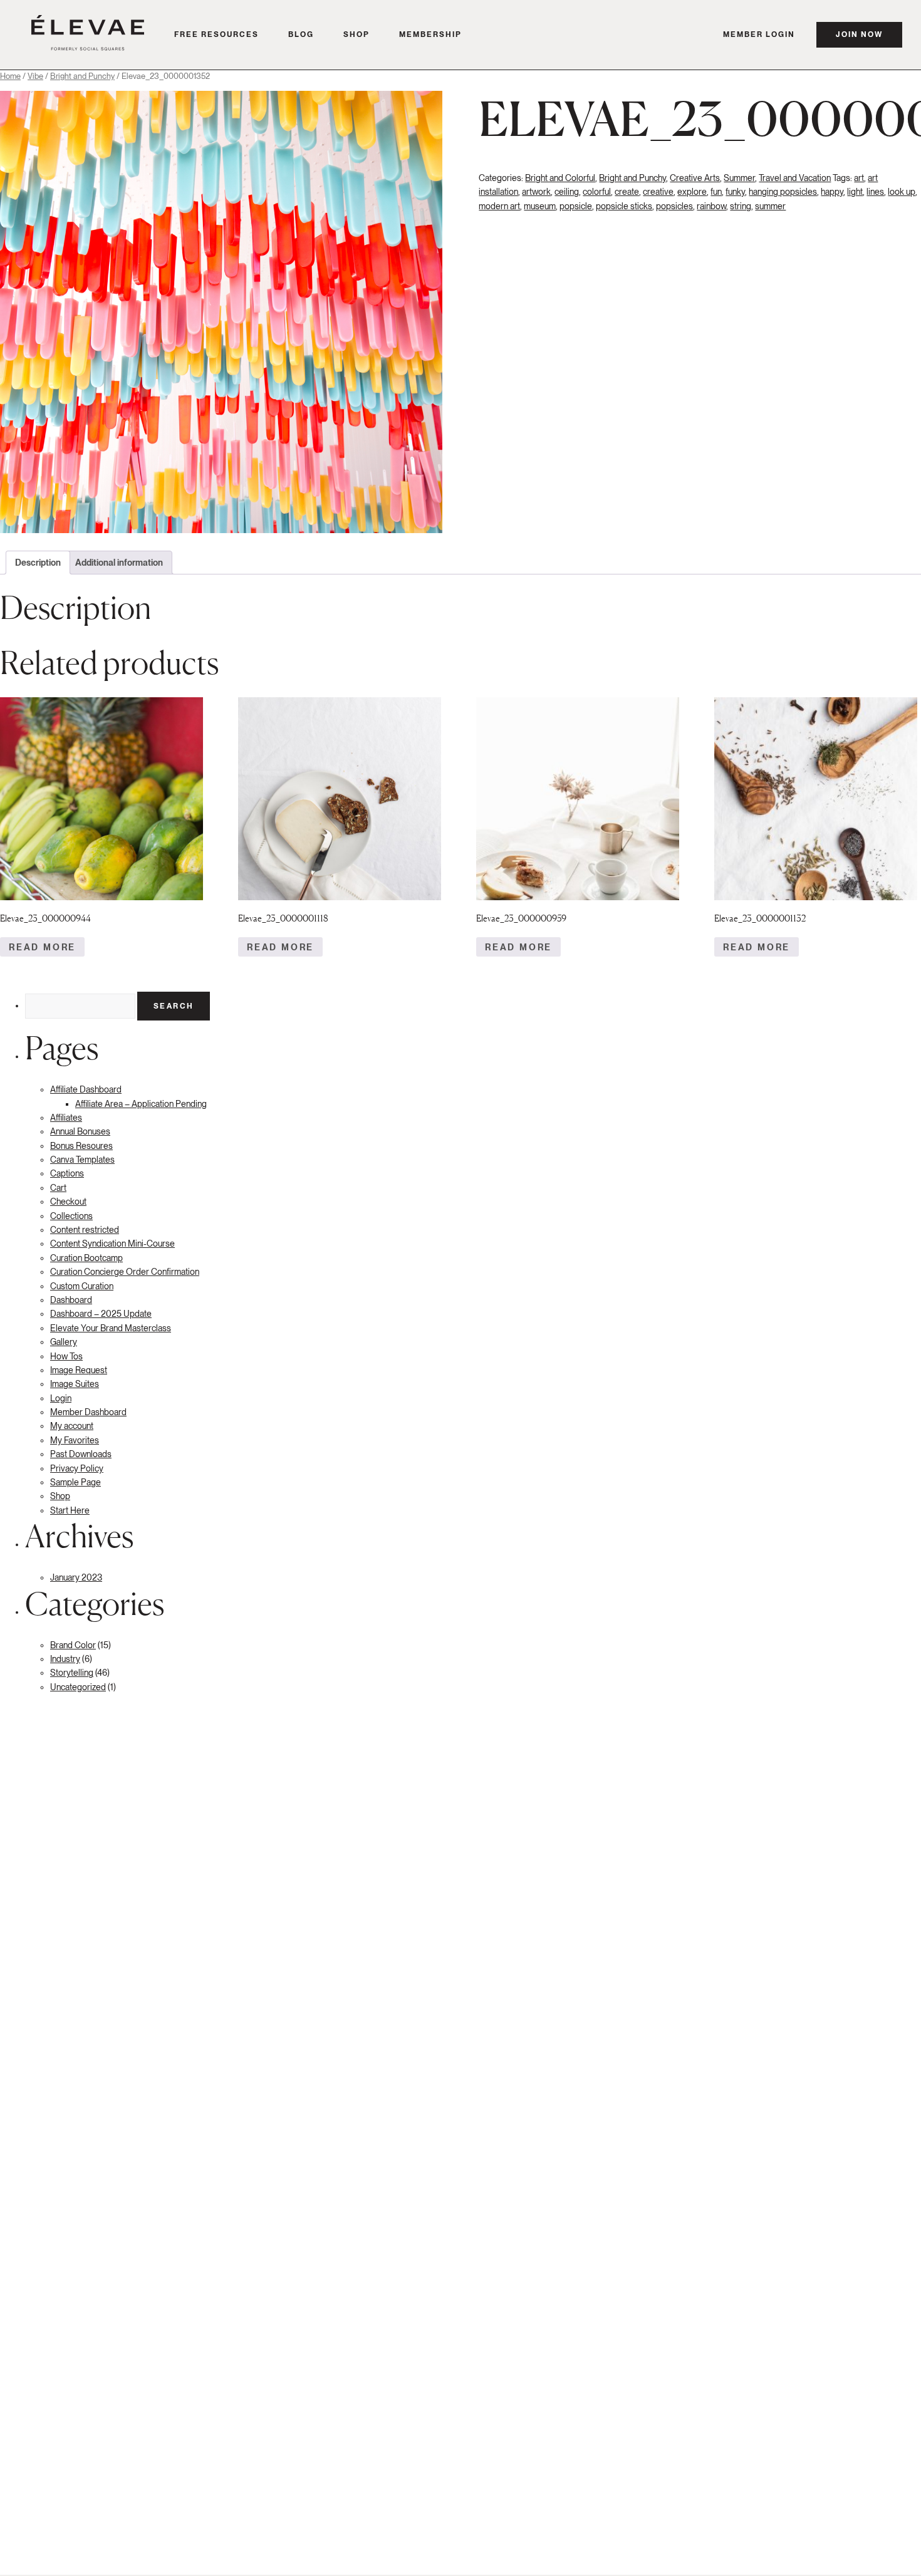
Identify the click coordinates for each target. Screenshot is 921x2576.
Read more (42, 947)
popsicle (576, 206)
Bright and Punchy (82, 76)
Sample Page (75, 1482)
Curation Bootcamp (86, 1258)
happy (832, 192)
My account (72, 1426)
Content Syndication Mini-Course (112, 1244)
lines (875, 192)
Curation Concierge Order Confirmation (125, 1272)
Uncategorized (78, 1687)
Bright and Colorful (560, 178)
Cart (58, 1188)
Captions (67, 1173)
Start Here (70, 1510)
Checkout (68, 1202)
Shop (356, 34)
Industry (65, 1659)
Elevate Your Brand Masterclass (111, 1328)
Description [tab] (38, 563)
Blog (301, 34)
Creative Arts (695, 178)
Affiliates (66, 1118)
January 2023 (76, 1577)
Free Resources (216, 34)
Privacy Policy (77, 1468)
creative (658, 192)
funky (735, 192)
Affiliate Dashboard (86, 1089)
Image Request (79, 1370)
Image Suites (75, 1384)
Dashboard (71, 1300)
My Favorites (75, 1440)
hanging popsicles (783, 192)
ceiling (567, 192)
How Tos (66, 1356)
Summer (739, 178)
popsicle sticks (624, 206)
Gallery (64, 1342)
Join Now (859, 34)
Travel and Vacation (795, 178)
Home (10, 76)
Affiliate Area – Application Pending (141, 1104)
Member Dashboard (88, 1412)
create (627, 192)
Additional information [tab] (119, 563)
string (741, 206)
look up (902, 192)
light (855, 192)
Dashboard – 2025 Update (101, 1314)
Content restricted (85, 1230)
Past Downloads (81, 1454)
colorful (597, 192)
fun (716, 192)
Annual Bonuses (80, 1131)
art (859, 178)
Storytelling (72, 1673)
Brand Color (73, 1645)
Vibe (35, 76)
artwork (536, 192)
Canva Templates (82, 1160)
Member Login (759, 34)
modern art (499, 206)
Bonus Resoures (81, 1146)
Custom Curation (82, 1286)
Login (61, 1398)
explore (692, 192)
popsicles (674, 206)
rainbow (711, 206)
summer (770, 206)
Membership (430, 34)
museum (540, 206)
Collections (71, 1216)
